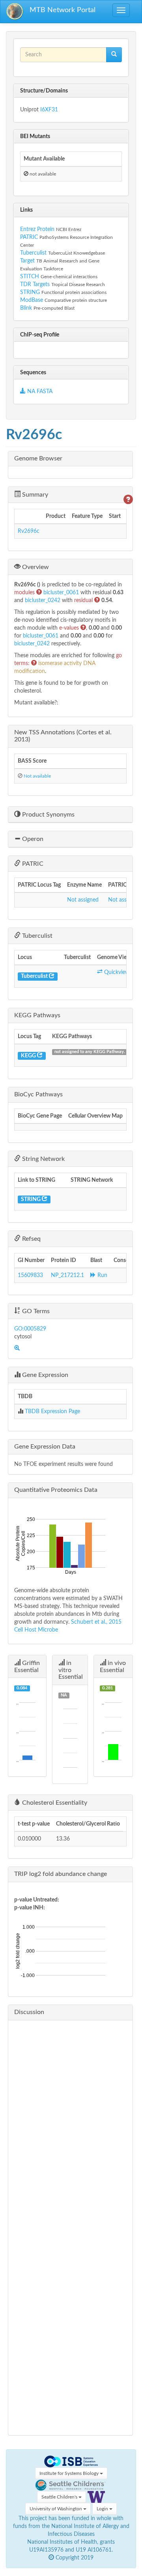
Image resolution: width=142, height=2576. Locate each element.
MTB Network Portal (63, 10)
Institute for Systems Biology (70, 2473)
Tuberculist (33, 253)
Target (27, 261)
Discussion (29, 2012)
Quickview (116, 972)
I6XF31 (49, 110)
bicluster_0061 (62, 593)
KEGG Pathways (37, 1015)
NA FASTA (39, 392)
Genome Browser (38, 458)
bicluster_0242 (43, 601)
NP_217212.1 (67, 1275)
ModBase (32, 300)
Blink (27, 308)
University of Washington (56, 2509)
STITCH (30, 277)
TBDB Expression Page (52, 1412)
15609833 (30, 1275)
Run (102, 1275)
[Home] (15, 12)
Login (103, 2509)
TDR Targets (35, 285)
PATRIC (29, 237)
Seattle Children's (60, 2497)
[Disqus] (70, 2125)
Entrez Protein (37, 229)
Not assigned (83, 900)
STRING (30, 292)
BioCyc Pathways (38, 1094)
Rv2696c (29, 531)
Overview (35, 567)
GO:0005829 (30, 1329)
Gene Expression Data (45, 1447)
